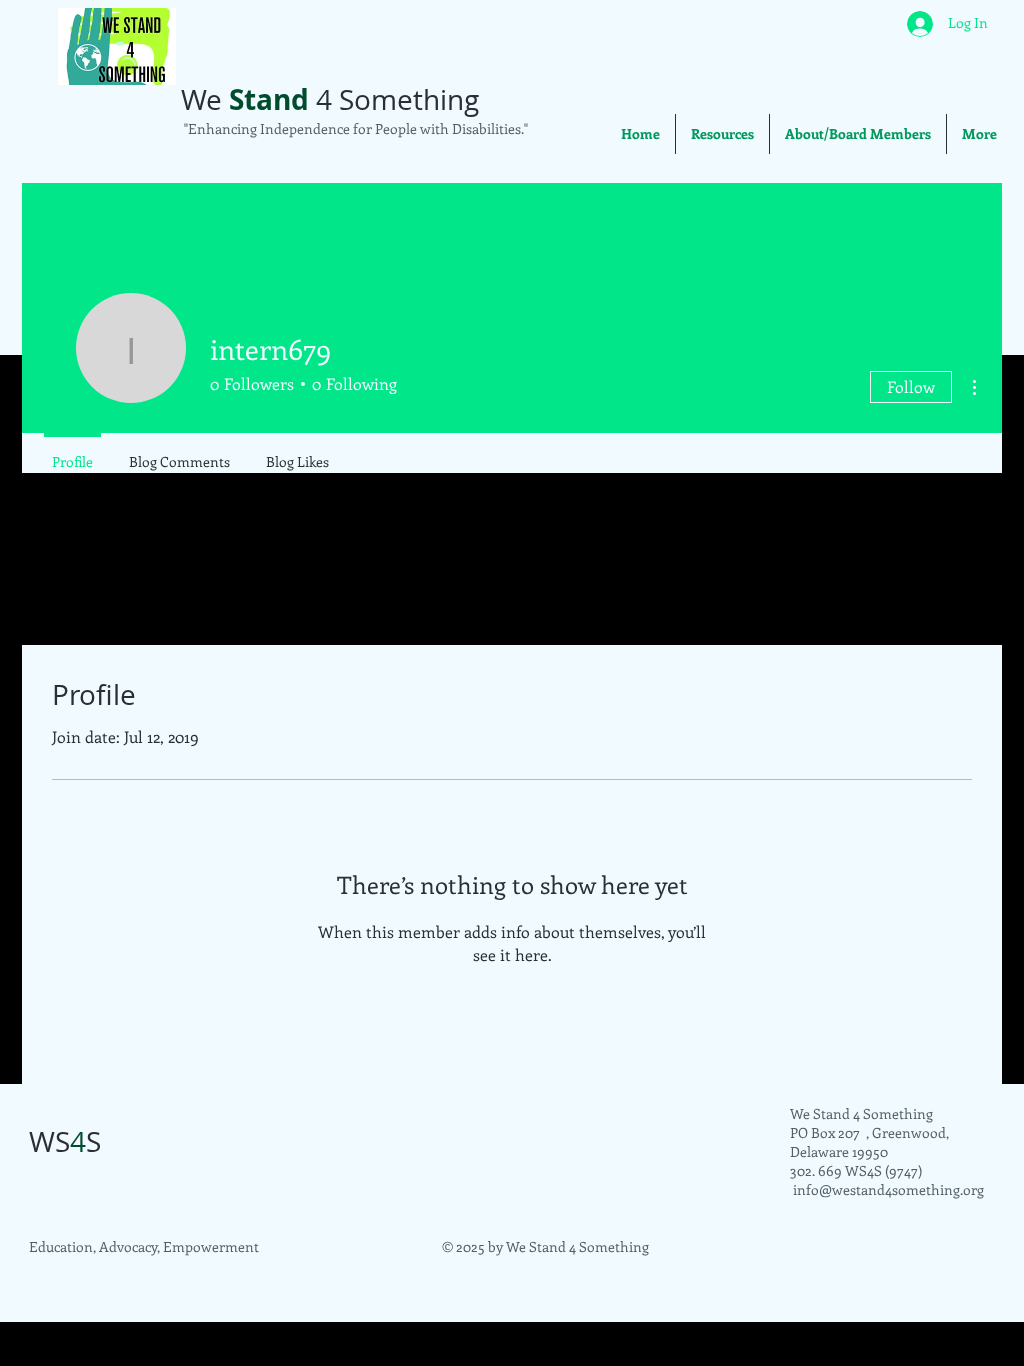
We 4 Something (330, 99)
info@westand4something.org (888, 1189)
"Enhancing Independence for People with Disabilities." (354, 128)
